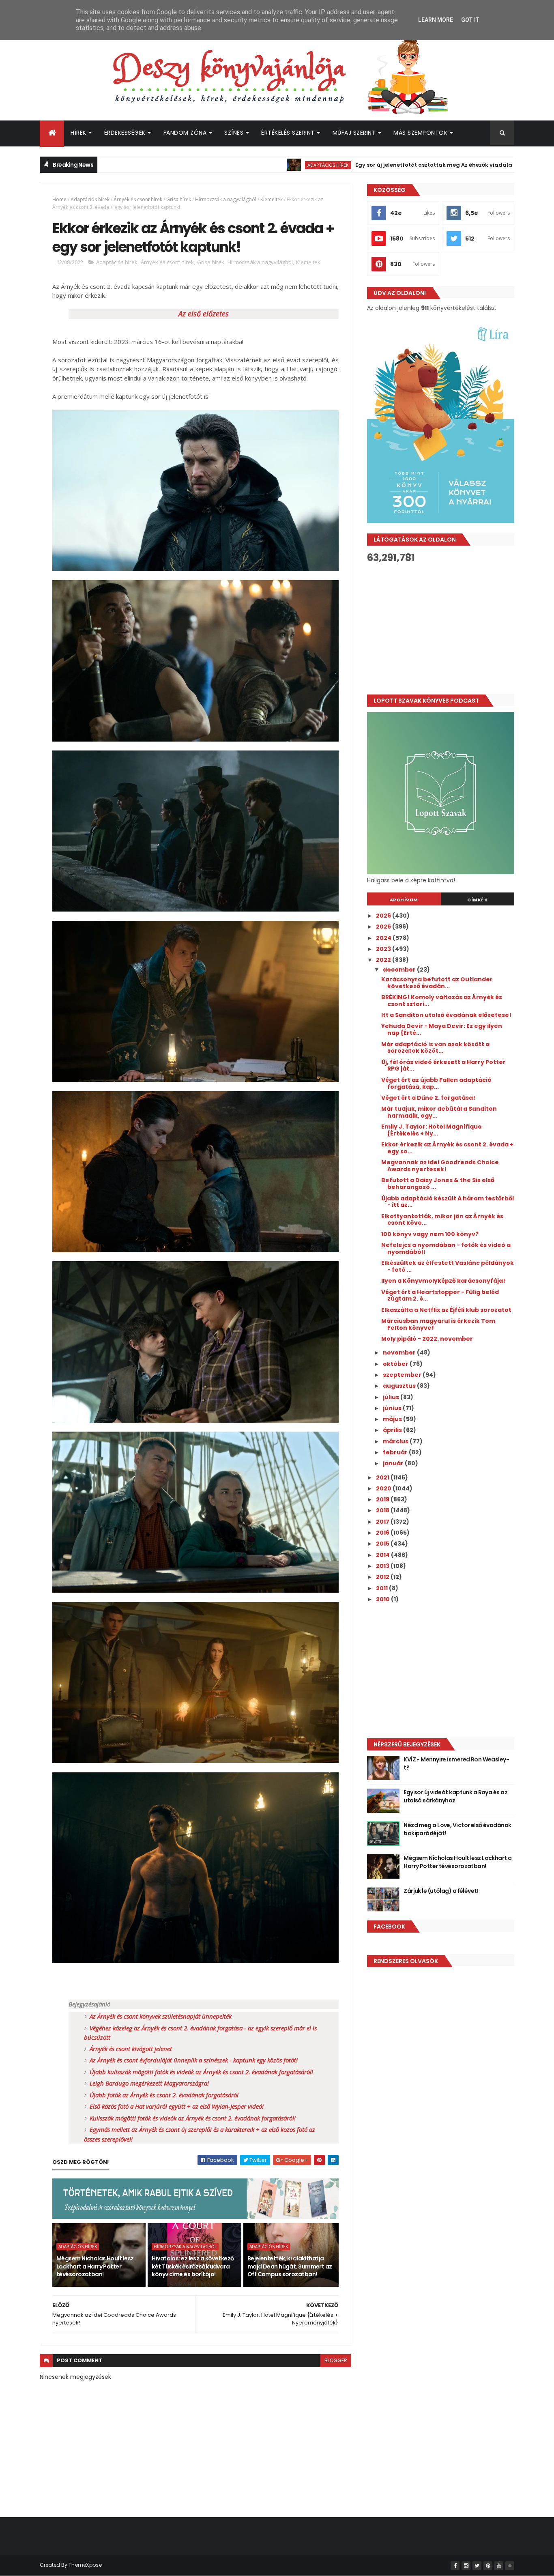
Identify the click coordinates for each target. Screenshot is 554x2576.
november (400, 1353)
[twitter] (477, 2566)
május (393, 1419)
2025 (384, 927)
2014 (383, 1555)
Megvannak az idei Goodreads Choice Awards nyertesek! (440, 1166)
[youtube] (499, 2566)
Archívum (404, 900)
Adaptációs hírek (242, 165)
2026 (384, 916)
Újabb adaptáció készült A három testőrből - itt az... (448, 1202)
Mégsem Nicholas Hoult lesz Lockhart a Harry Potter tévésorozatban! (95, 2266)
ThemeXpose (85, 2565)
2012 (383, 1577)
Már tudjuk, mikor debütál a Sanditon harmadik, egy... (439, 1112)
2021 (383, 1477)
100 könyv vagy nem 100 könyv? (430, 1234)
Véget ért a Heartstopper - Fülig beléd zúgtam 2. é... (440, 1296)
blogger (336, 2360)
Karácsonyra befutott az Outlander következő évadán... (437, 983)
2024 (384, 938)
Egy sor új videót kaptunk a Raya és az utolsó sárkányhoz (455, 1796)
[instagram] (466, 2566)
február (396, 1452)
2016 (383, 1533)
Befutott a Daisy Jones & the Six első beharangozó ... (438, 1184)
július (392, 1397)
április (393, 1430)
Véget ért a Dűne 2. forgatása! (428, 1098)
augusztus (400, 1386)
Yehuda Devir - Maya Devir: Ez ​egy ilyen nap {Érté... (442, 1029)
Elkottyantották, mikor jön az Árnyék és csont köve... (442, 1220)
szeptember (403, 1375)
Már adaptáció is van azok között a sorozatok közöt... (435, 1048)
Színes (234, 133)
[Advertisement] (441, 629)
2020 (384, 1488)
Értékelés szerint (288, 133)
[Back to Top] (510, 2566)
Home (59, 199)
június (393, 1408)
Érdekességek (125, 133)
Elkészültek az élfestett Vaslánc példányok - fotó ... (448, 1266)
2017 (383, 1522)
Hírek (78, 133)
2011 (382, 1588)
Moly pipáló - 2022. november (427, 1339)
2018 (383, 1510)
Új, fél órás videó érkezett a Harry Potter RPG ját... (443, 1065)
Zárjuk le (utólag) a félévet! (441, 1891)
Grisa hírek (179, 199)
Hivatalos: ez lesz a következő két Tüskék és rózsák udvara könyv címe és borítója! (193, 2266)
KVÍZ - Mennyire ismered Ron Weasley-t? (456, 1763)
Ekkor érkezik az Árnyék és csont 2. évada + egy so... (447, 1148)
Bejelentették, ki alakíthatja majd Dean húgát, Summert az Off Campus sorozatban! (290, 2266)
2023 (384, 949)
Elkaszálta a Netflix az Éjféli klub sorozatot (446, 1310)
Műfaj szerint (354, 133)
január (394, 1463)
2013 (383, 1566)
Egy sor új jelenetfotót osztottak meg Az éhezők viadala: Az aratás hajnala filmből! (386, 165)
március (396, 1441)
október (396, 1364)
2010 (383, 1599)
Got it (470, 20)
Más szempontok (420, 133)
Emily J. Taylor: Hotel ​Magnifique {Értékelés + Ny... (432, 1130)
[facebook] (455, 2566)
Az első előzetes (204, 314)
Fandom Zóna (185, 133)
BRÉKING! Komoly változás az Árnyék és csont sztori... (442, 1001)
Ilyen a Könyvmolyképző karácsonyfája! (443, 1281)
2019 (383, 1499)
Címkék (477, 900)
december (400, 970)
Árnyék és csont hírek (138, 199)
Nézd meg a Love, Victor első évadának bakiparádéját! (457, 1829)
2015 (383, 1544)
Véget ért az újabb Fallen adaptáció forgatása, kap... (436, 1083)
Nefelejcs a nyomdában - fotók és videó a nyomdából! (446, 1248)
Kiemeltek (272, 199)
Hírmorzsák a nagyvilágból (226, 199)
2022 (384, 960)
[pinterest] (488, 2566)
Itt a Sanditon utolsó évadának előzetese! (446, 1015)
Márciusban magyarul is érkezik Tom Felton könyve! (438, 1324)
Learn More (436, 20)
